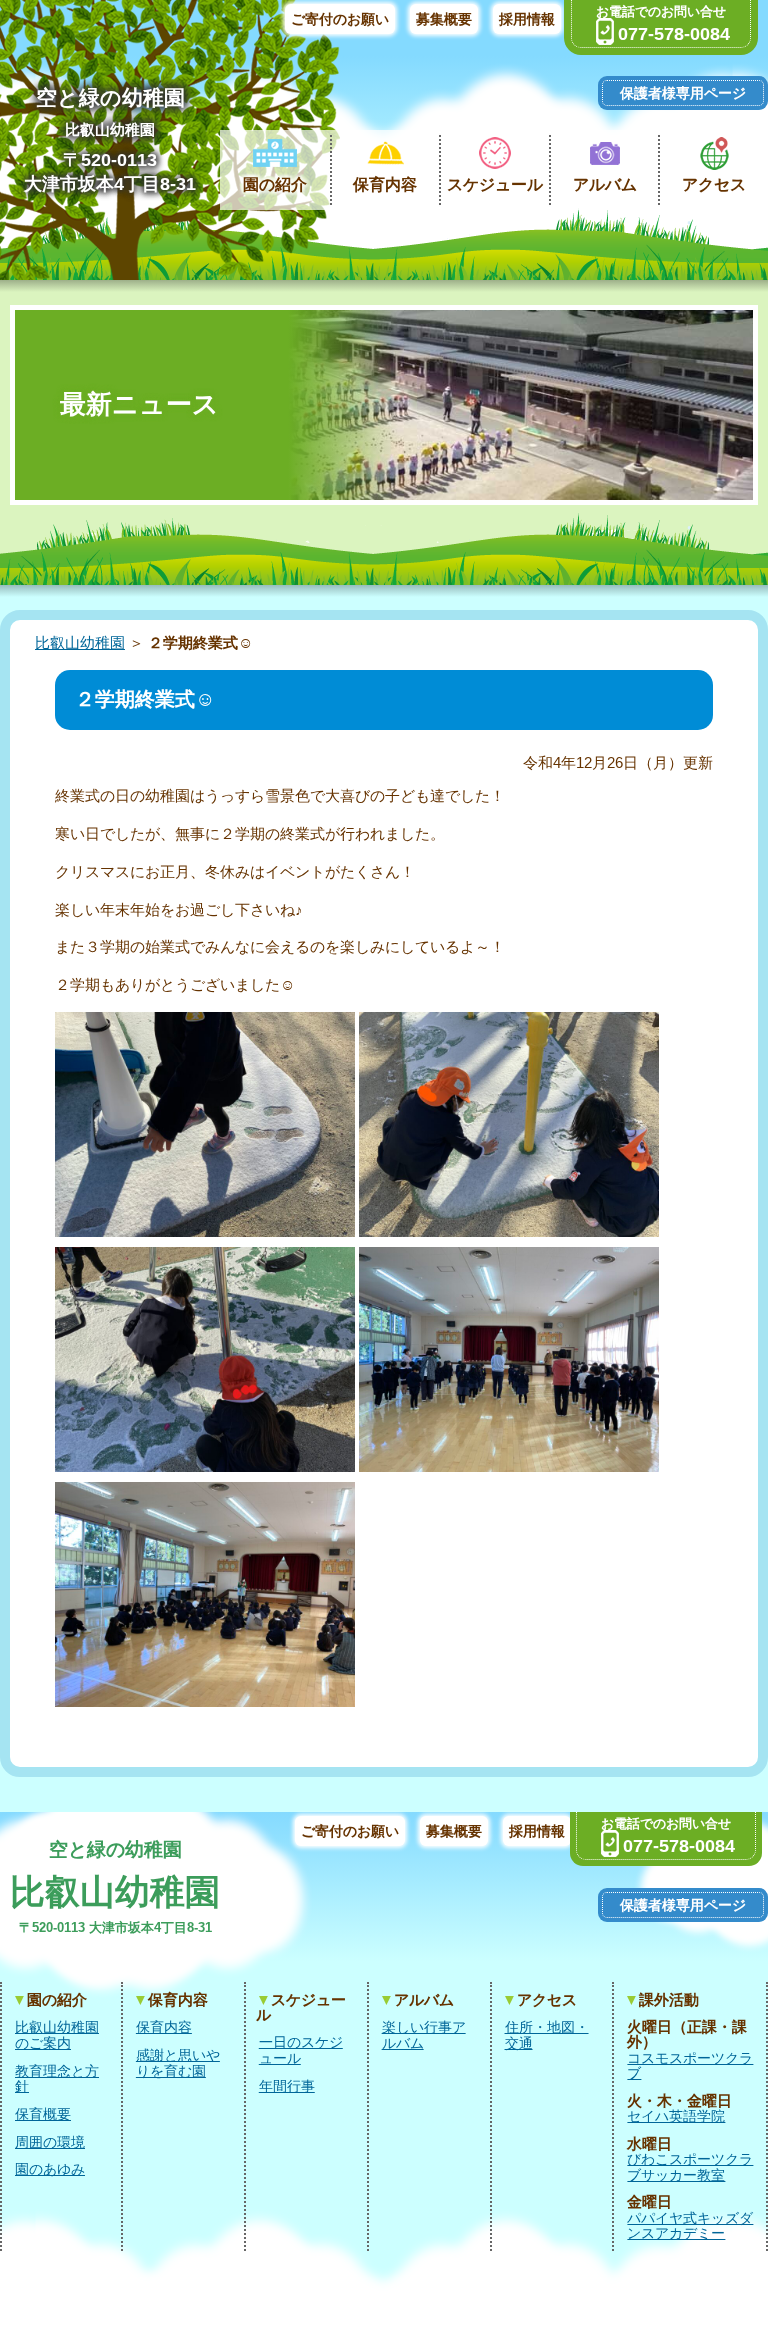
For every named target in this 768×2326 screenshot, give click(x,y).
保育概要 (43, 2114)
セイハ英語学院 (676, 2116)
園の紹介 (275, 184)
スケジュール (495, 184)
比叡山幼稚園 (110, 129)
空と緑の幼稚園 (110, 97)
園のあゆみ (50, 2169)
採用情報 (527, 19)
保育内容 (385, 184)
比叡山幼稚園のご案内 (57, 2035)
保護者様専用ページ (683, 93)
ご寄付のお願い (340, 19)
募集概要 (444, 19)
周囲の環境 (50, 2142)
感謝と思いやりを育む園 (178, 2063)
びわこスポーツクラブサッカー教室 (690, 2167)
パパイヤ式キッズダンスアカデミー (690, 2226)
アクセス (714, 184)
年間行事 (287, 2086)
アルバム (605, 184)
